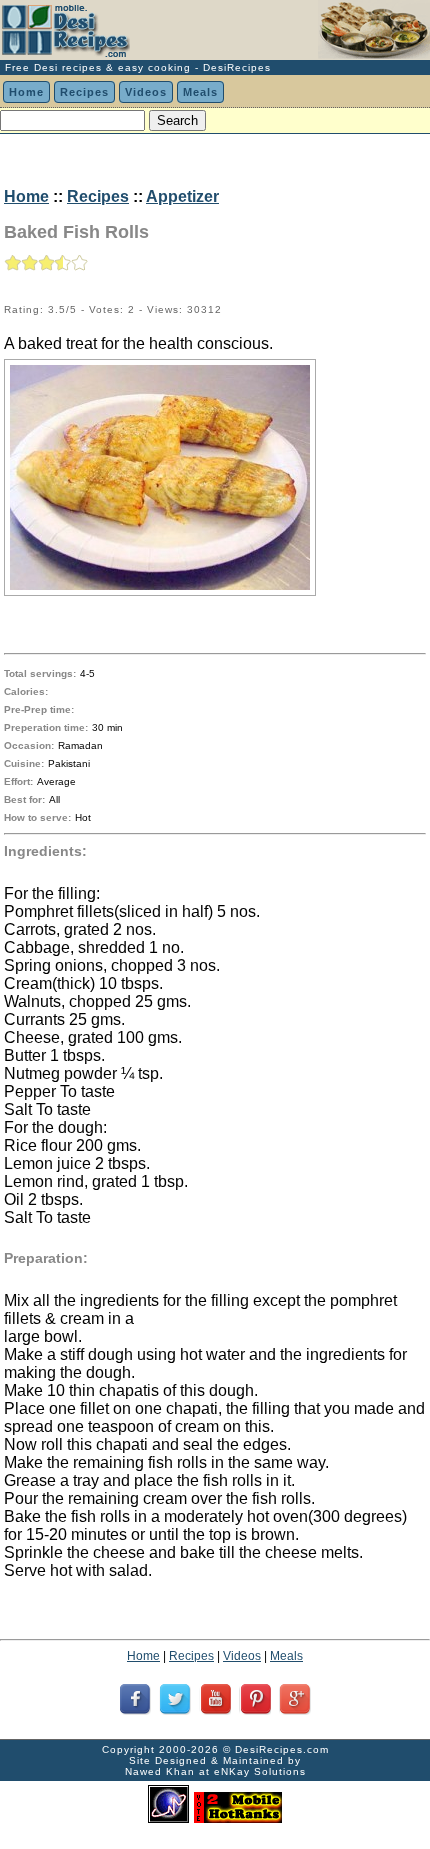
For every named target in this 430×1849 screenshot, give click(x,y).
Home (26, 92)
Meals (200, 92)
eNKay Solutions (260, 1771)
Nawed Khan (160, 1771)
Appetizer (182, 196)
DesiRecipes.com (282, 1749)
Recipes (84, 92)
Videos (146, 92)
